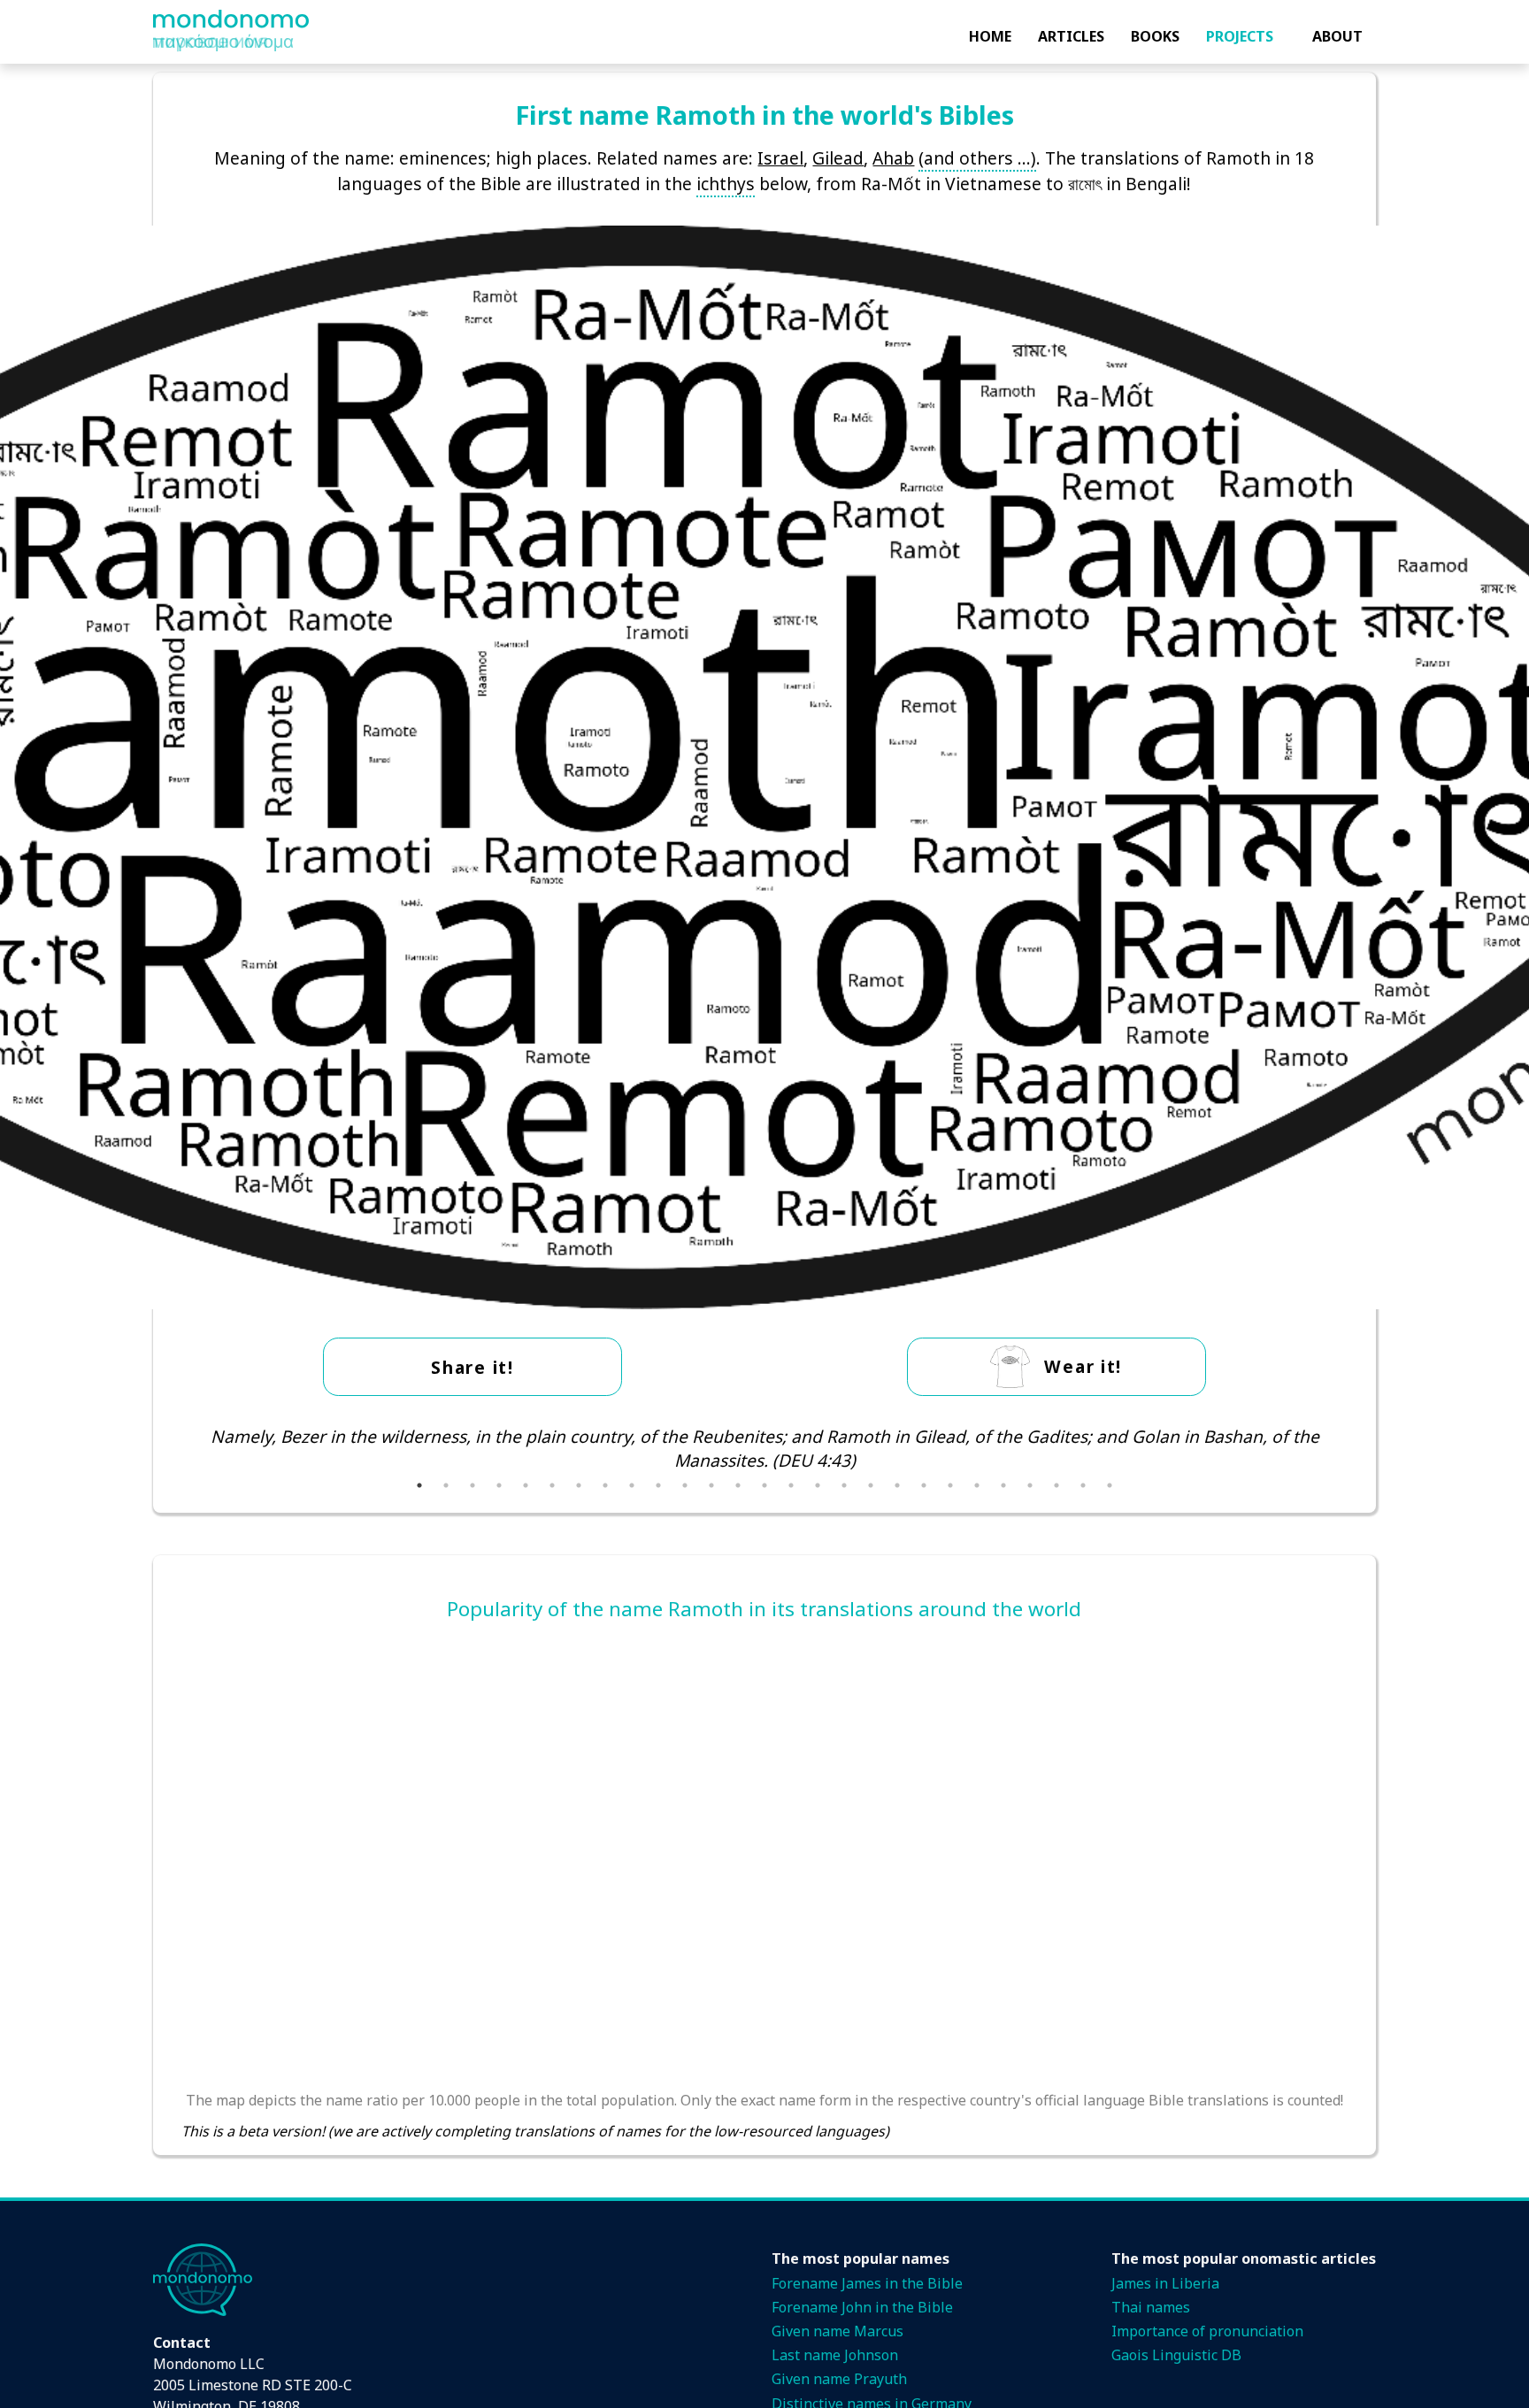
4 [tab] (499, 1485)
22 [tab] (977, 1485)
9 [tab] (632, 1485)
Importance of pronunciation (1207, 2331)
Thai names (1151, 2307)
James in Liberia (1165, 2283)
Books (1155, 36)
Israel (780, 158)
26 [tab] (1083, 1485)
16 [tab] (818, 1485)
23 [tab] (1003, 1485)
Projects (1240, 36)
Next (1361, 1448)
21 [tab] (950, 1485)
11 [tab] (685, 1485)
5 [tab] (526, 1485)
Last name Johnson (835, 2355)
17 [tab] (844, 1485)
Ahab (893, 158)
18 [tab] (871, 1485)
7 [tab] (579, 1485)
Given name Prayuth (839, 2379)
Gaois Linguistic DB (1176, 2355)
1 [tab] (419, 1485)
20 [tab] (924, 1485)
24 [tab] (1030, 1485)
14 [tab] (764, 1485)
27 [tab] (1110, 1485)
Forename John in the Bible (862, 2307)
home (990, 36)
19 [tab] (897, 1485)
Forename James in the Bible (867, 2283)
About (1337, 36)
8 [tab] (605, 1485)
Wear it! (1083, 1366)
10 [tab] (658, 1485)
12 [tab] (711, 1485)
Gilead (838, 158)
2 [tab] (446, 1485)
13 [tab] (738, 1485)
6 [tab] (552, 1485)
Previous (168, 1448)
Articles (1071, 36)
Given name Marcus (837, 2331)
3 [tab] (473, 1485)
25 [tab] (1056, 1485)
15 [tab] (791, 1485)
